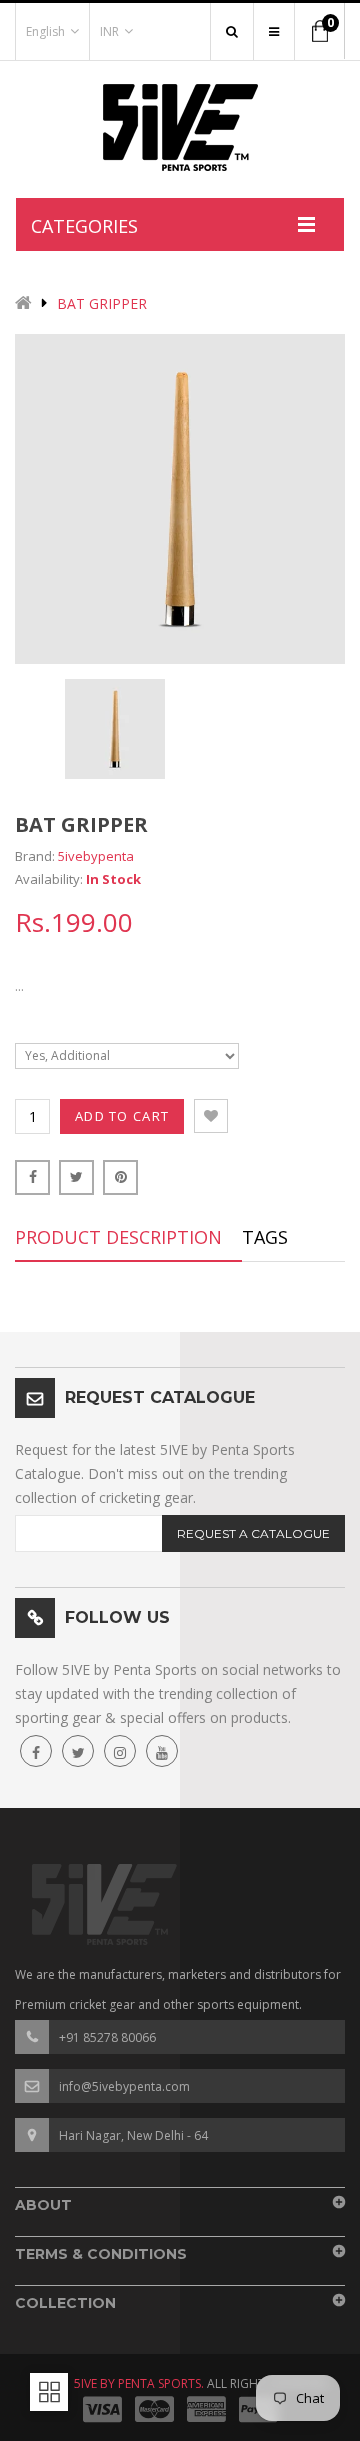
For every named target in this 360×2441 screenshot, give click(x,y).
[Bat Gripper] (115, 729)
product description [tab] (118, 1237)
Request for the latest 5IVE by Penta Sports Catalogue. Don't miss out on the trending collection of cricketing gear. (155, 1473)
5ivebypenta (96, 856)
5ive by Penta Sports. (139, 2383)
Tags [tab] (265, 1237)
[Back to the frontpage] (23, 304)
